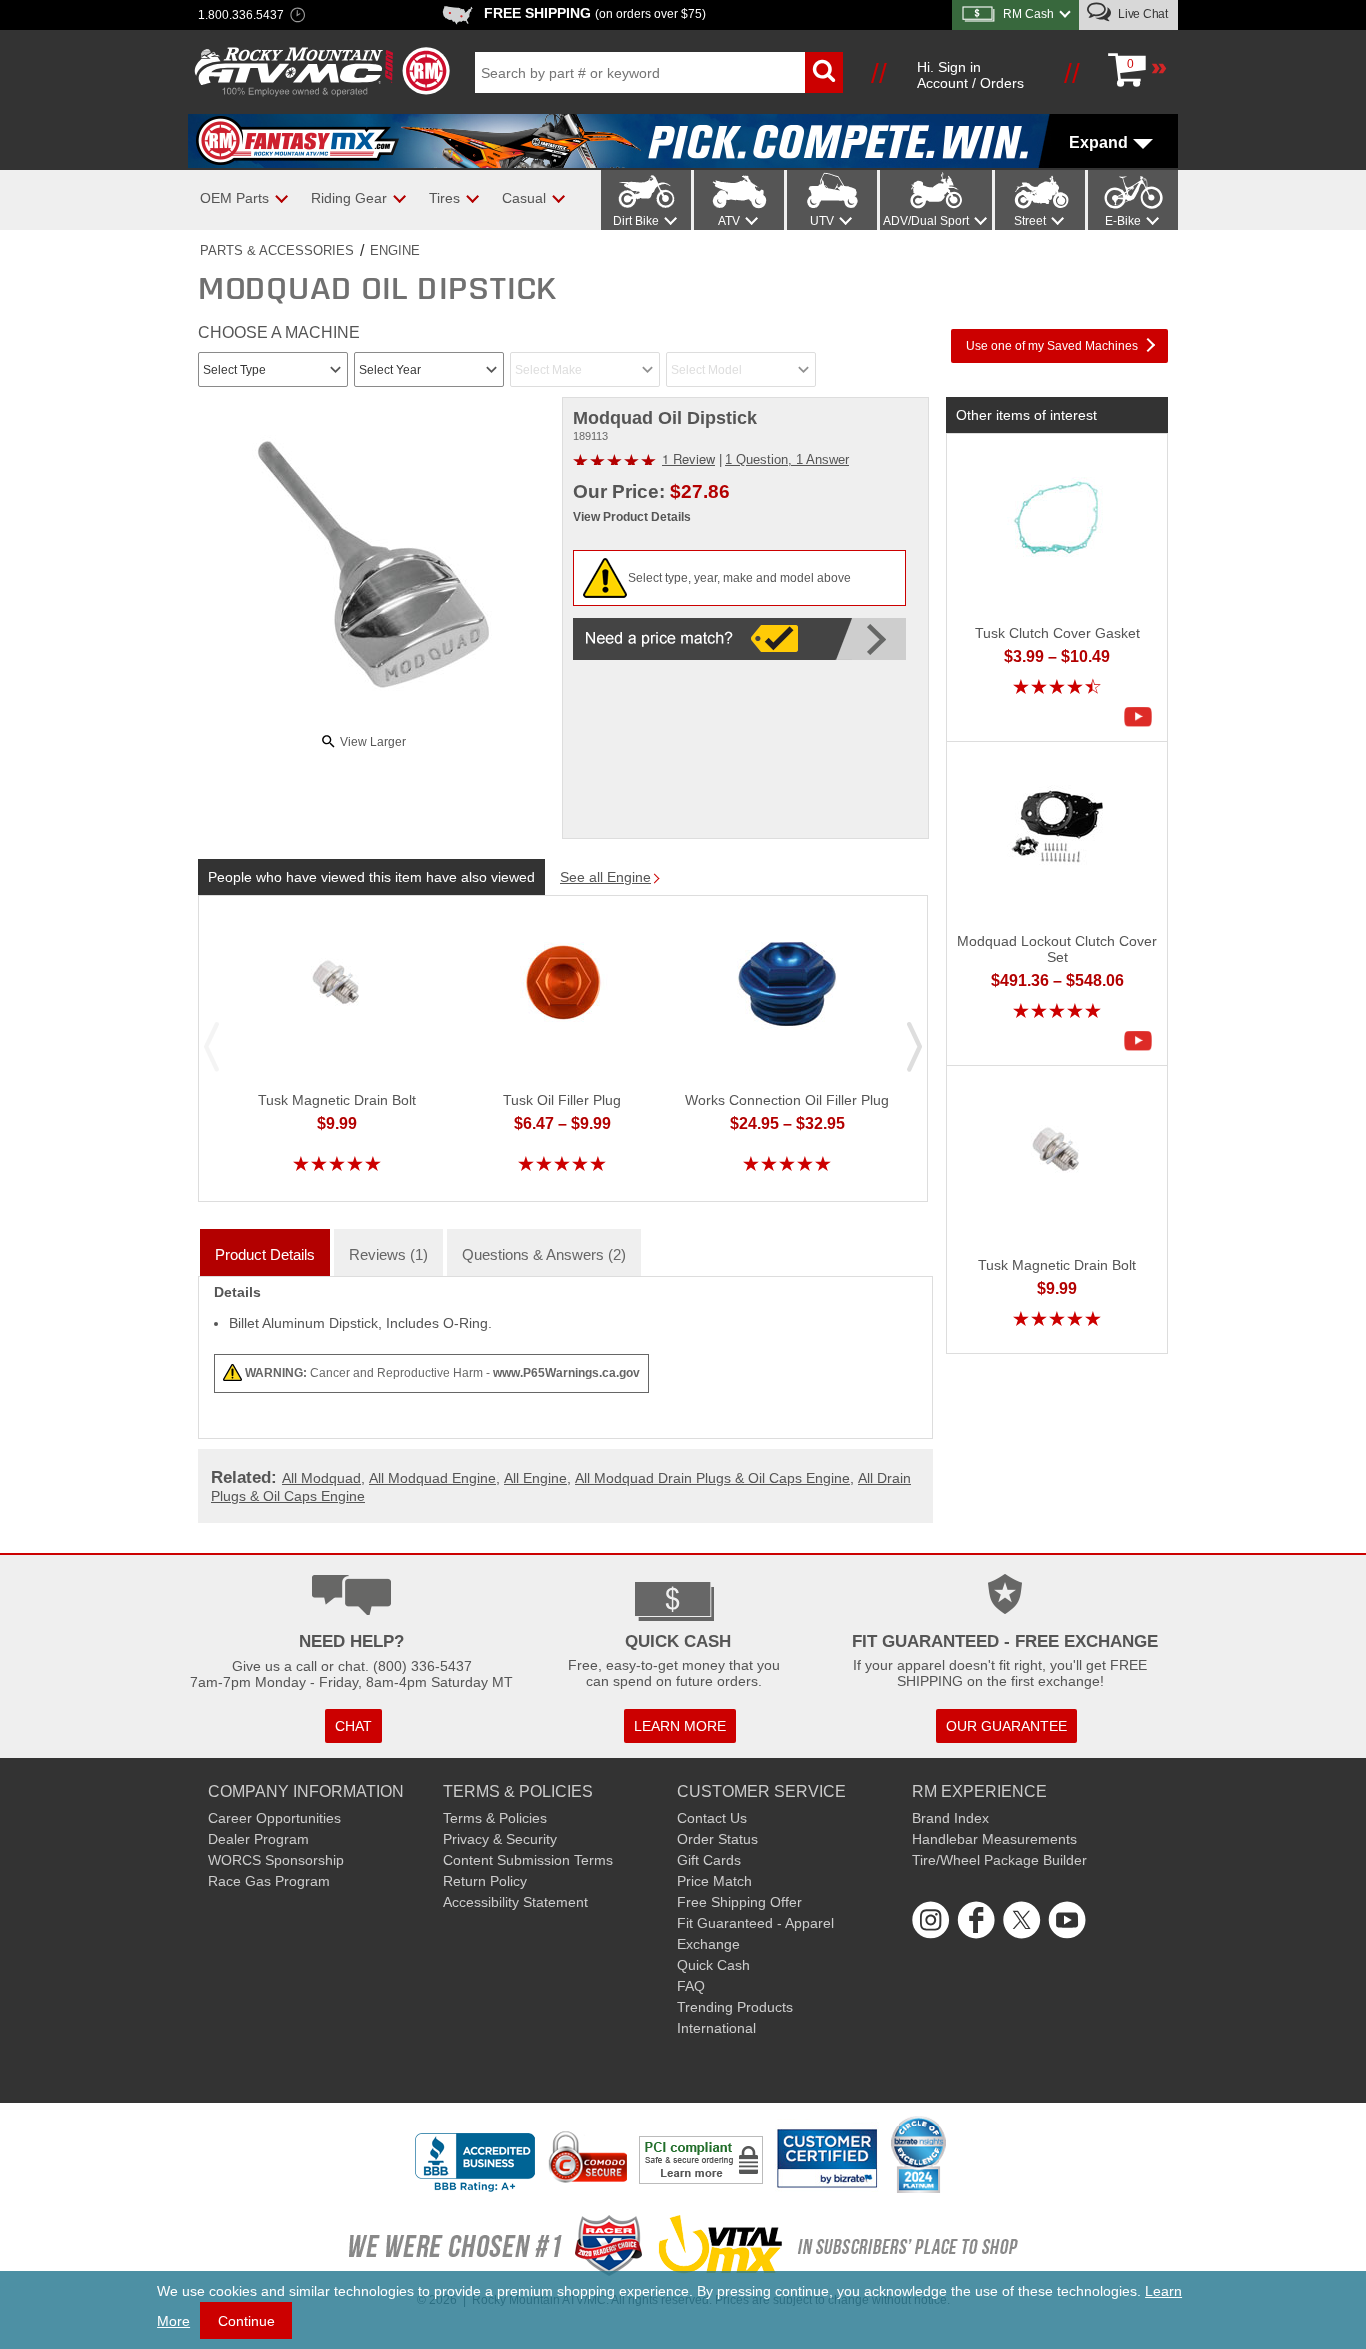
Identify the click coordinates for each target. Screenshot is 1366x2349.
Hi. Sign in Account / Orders (970, 75)
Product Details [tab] (265, 1254)
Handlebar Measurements (994, 1839)
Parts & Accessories (277, 250)
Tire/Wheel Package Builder (999, 1860)
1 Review (688, 458)
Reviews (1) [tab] (388, 1254)
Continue (246, 2321)
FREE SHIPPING (595, 13)
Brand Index (950, 1818)
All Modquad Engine (432, 1478)
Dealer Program (258, 1839)
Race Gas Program (269, 1881)
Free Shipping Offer (739, 1902)
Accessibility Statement (515, 1902)
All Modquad (321, 1478)
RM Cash (1028, 14)
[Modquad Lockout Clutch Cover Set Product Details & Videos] (1143, 1041)
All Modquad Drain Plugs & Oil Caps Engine (712, 1478)
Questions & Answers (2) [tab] (544, 1254)
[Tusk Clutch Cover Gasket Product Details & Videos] (1143, 717)
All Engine (535, 1478)
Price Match (714, 1881)
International (716, 2028)
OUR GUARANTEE (1006, 1726)
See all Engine (605, 877)
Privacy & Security (500, 1839)
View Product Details (632, 517)
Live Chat (1141, 14)
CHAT (353, 1726)
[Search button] (824, 72)
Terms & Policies (495, 1818)
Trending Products (735, 2007)
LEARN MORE (680, 1726)
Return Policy (485, 1881)
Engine (395, 250)
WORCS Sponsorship (276, 1860)
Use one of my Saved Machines (1052, 346)
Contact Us (712, 1818)
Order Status (717, 1839)
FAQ (691, 1986)
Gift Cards (709, 1860)
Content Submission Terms (528, 1860)
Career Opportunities (274, 1818)
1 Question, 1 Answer (787, 459)
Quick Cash (713, 1965)
